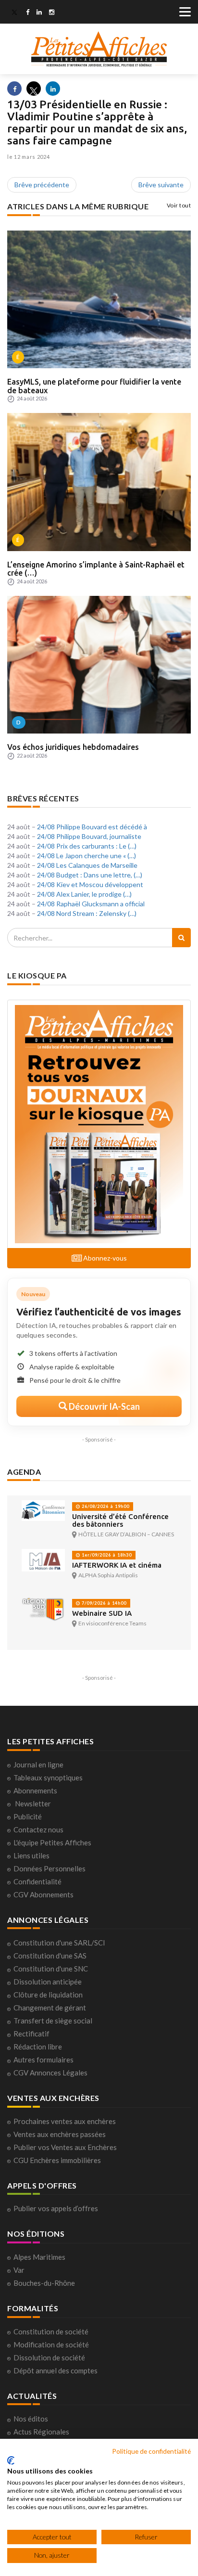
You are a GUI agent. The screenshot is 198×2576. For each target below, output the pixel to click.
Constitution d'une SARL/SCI (59, 1943)
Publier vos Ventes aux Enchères (65, 2147)
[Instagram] (52, 13)
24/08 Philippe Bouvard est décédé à (92, 827)
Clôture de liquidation (48, 1995)
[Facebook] (28, 13)
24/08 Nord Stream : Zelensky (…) (87, 913)
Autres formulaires (43, 2060)
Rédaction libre (38, 2047)
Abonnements (35, 1790)
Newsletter (33, 1803)
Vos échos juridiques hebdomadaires (73, 747)
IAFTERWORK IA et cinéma (117, 1565)
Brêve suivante (161, 185)
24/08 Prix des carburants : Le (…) (87, 846)
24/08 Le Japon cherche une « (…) (87, 856)
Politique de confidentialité (151, 2451)
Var (19, 2270)
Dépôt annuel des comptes (56, 2370)
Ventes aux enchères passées (60, 2134)
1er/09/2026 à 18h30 (106, 1555)
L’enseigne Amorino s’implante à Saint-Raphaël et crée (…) (96, 569)
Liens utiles (31, 1855)
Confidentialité (37, 1881)
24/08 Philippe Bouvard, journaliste (89, 836)
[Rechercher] (181, 938)
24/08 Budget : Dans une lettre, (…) (90, 875)
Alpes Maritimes (39, 2257)
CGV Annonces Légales (50, 2073)
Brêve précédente (42, 185)
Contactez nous (38, 1829)
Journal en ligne (38, 1765)
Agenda (24, 1472)
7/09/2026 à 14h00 (103, 1603)
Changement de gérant (50, 2008)
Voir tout (179, 205)
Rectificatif (31, 2034)
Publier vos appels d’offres (56, 2208)
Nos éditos (31, 2419)
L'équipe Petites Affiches (52, 1842)
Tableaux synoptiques (48, 1777)
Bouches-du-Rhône (44, 2283)
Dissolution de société (49, 2357)
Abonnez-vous (104, 1258)
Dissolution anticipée (48, 1982)
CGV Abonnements (43, 1894)
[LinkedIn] (39, 13)
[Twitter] (14, 13)
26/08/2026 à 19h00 (105, 1506)
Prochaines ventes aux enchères (65, 2121)
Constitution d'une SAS (50, 1956)
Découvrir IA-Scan (104, 1406)
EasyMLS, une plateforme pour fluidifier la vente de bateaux (94, 386)
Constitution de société (51, 2331)
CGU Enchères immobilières (57, 2160)
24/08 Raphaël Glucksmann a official (91, 904)
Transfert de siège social (53, 2021)
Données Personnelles (49, 1868)
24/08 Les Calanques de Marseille (87, 865)
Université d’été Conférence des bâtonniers (120, 1520)
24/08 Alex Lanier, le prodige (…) (84, 894)
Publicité (28, 1816)
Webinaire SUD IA (102, 1613)
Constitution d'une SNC (51, 1969)
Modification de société (51, 2344)
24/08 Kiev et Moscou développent (90, 884)
